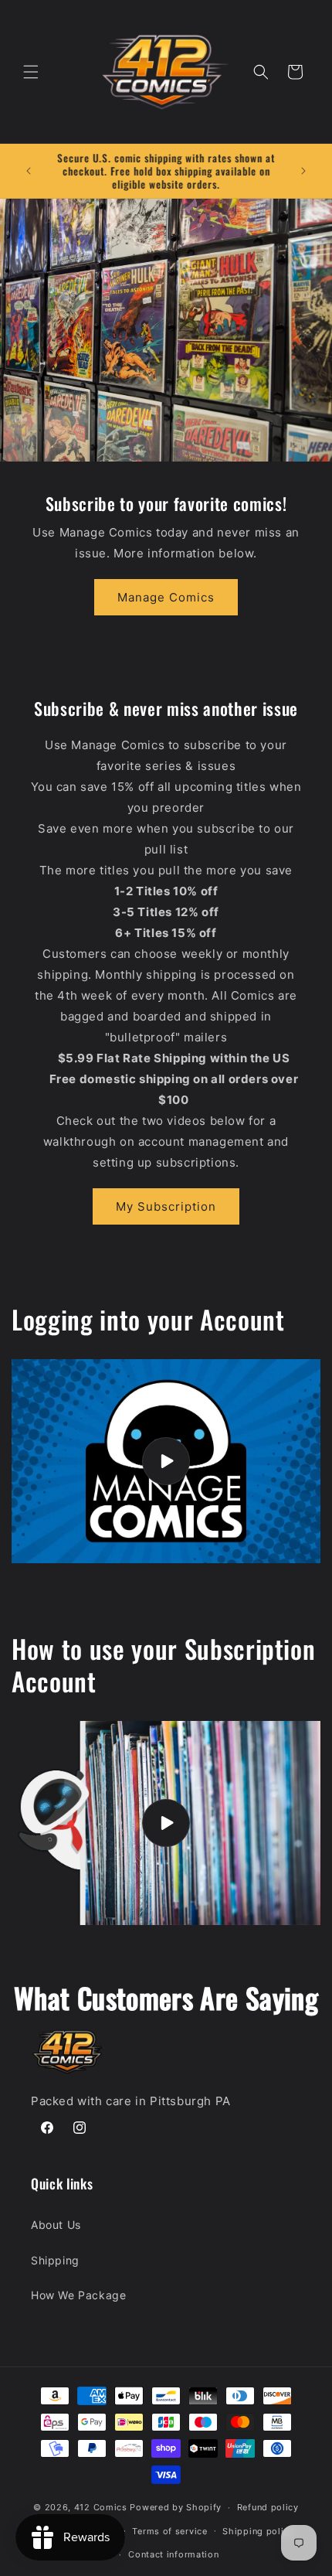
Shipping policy (258, 2531)
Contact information (173, 2554)
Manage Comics (166, 597)
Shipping (55, 2260)
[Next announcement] (303, 171)
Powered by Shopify (176, 2507)
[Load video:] (166, 1461)
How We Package (78, 2295)
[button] (31, 72)
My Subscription (166, 1206)
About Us (56, 2225)
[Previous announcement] (29, 171)
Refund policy (268, 2507)
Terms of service (169, 2531)
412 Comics (101, 2507)
